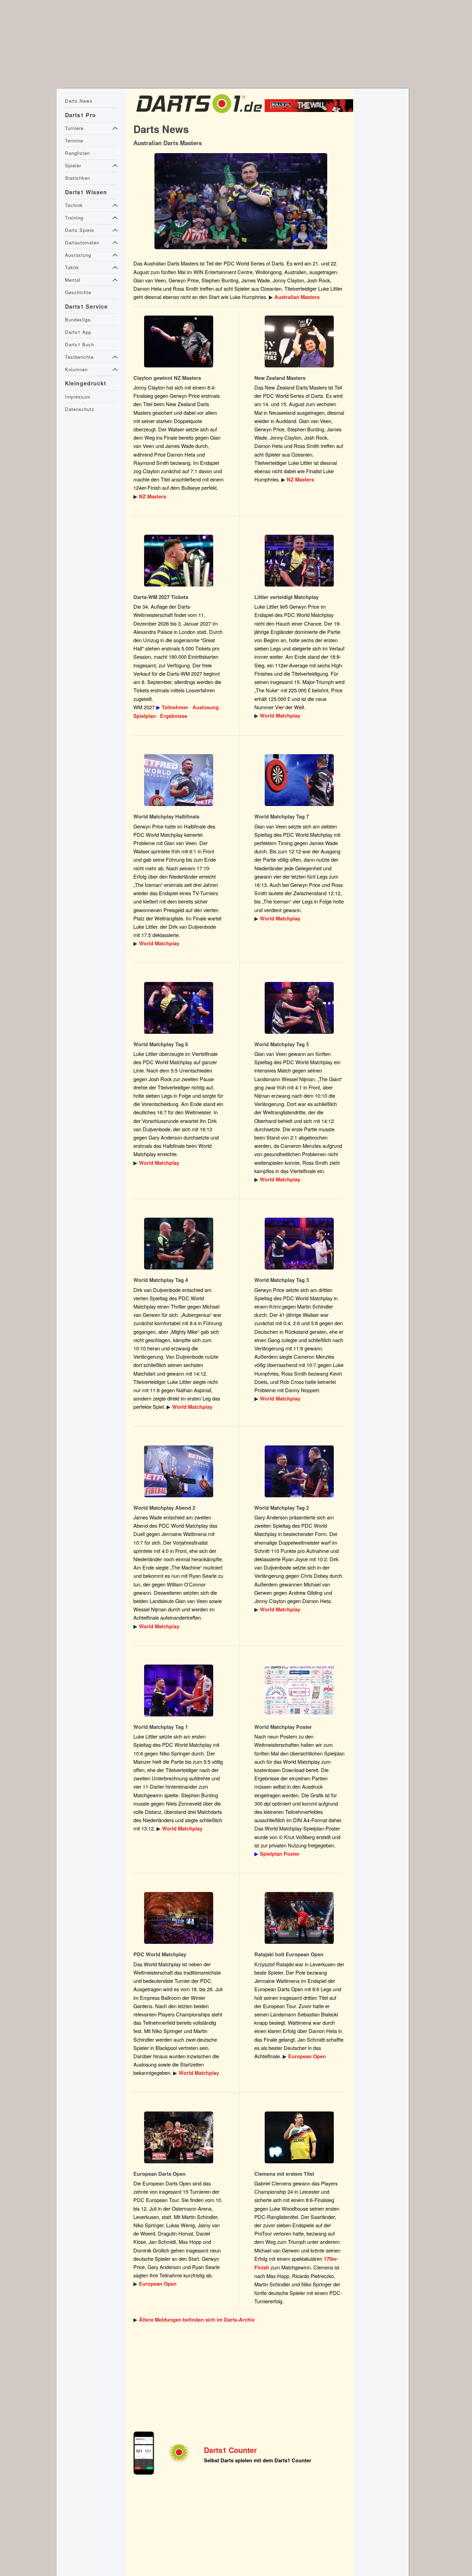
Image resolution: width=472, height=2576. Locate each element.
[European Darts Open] (300, 1918)
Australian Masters (297, 297)
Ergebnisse (174, 716)
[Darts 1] (199, 115)
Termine (74, 140)
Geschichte (78, 292)
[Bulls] (311, 110)
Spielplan (145, 716)
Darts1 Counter (230, 2450)
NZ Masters (153, 497)
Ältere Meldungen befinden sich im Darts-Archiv (197, 2320)
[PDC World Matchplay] (300, 561)
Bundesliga (78, 320)
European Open (307, 2056)
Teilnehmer (175, 707)
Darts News (79, 101)
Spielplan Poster (280, 1854)
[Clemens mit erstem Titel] (300, 2137)
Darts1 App (78, 332)
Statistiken (78, 178)
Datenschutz (80, 409)
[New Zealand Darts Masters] (179, 341)
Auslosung (206, 707)
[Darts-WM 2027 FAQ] (179, 561)
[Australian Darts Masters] (241, 201)
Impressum (78, 397)
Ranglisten (77, 153)
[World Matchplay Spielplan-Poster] (300, 1690)
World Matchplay (280, 716)
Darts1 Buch (79, 344)
